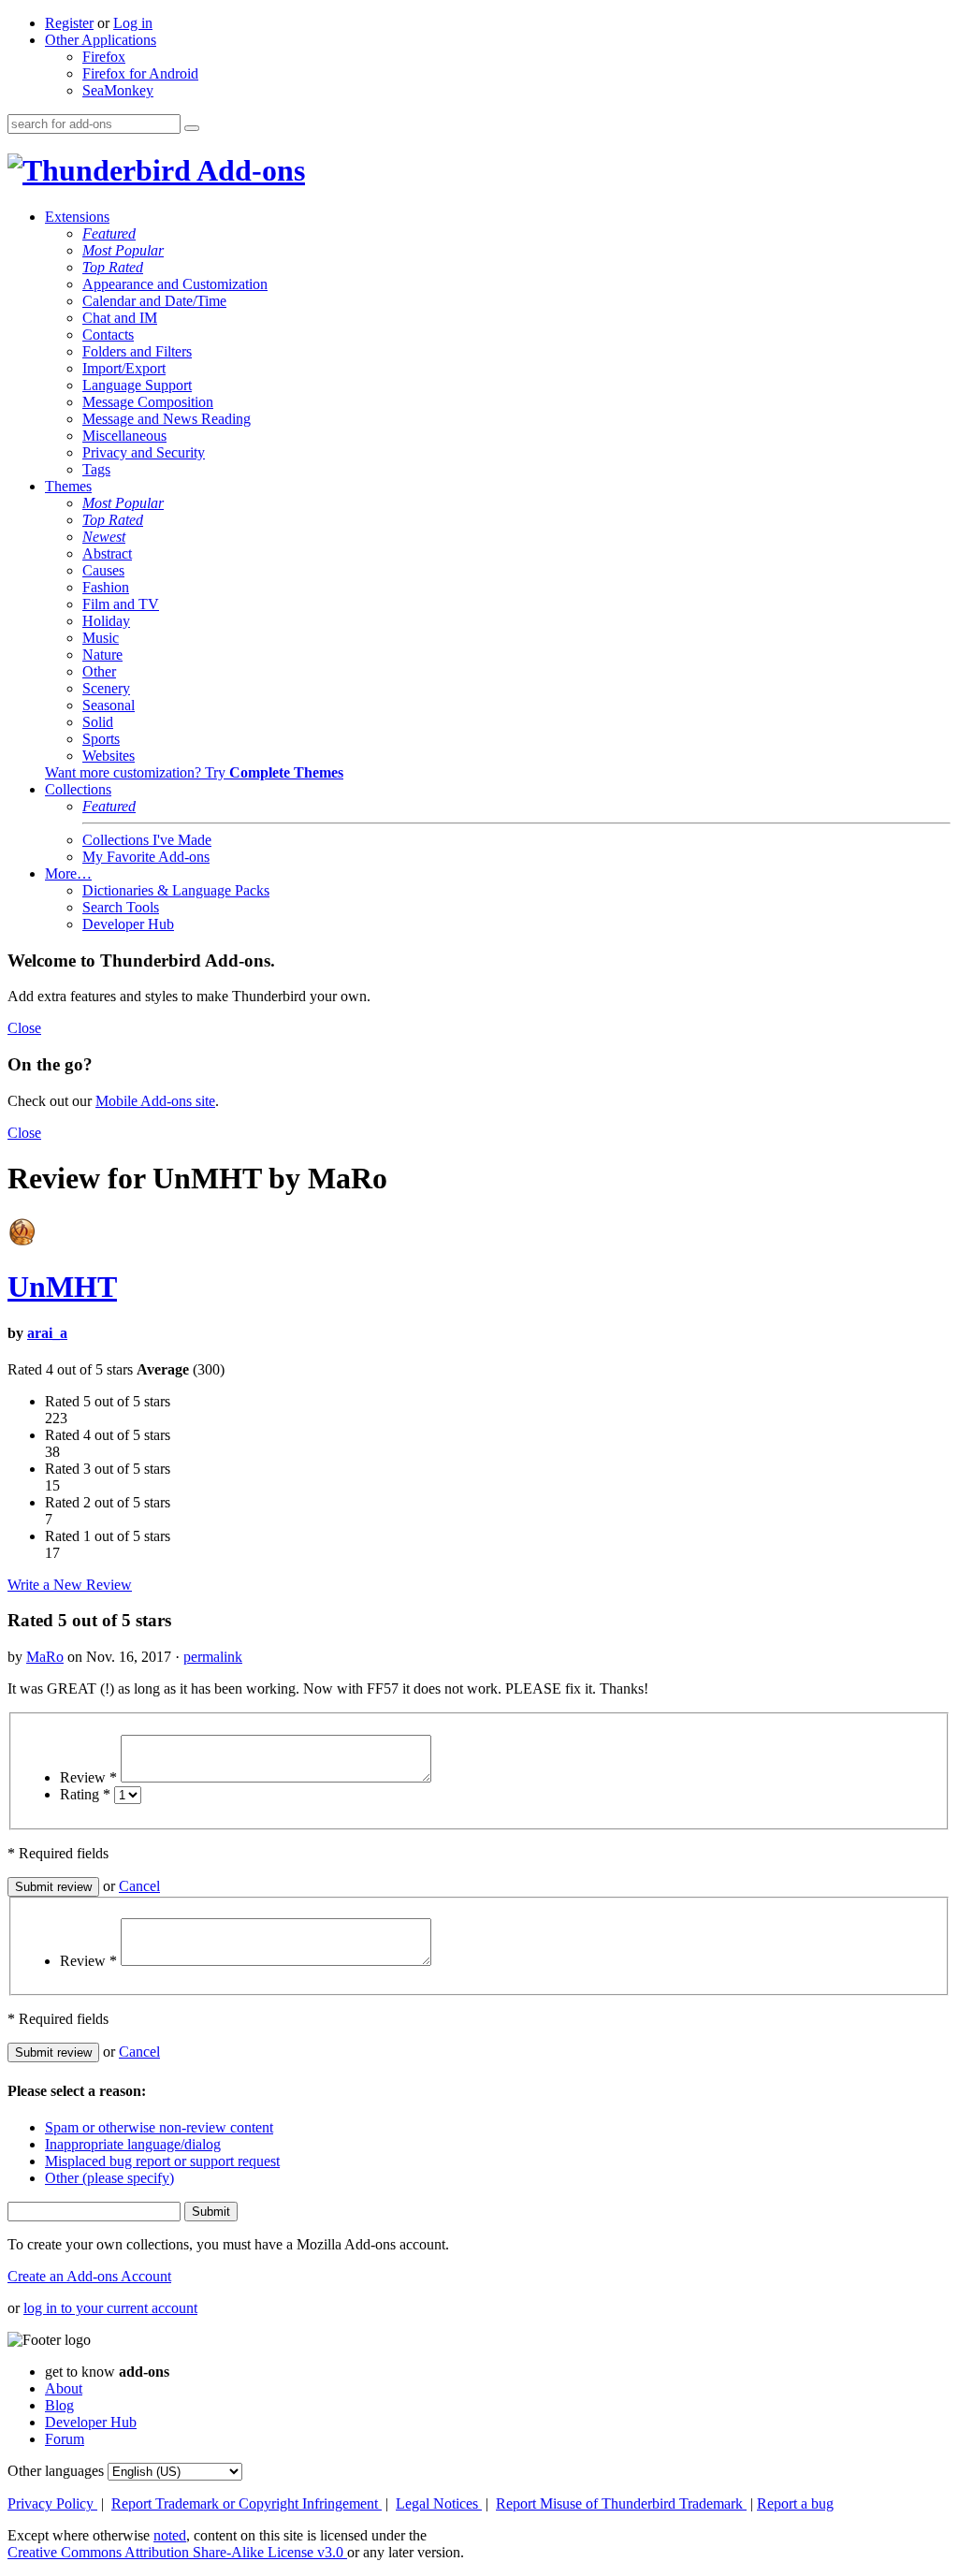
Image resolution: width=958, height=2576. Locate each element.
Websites (109, 756)
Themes (68, 486)
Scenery (106, 688)
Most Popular (123, 250)
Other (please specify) (109, 2178)
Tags (96, 469)
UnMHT (62, 1287)
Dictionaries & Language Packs (176, 890)
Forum (65, 2439)
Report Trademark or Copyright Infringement (247, 2503)
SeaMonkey (118, 90)
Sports (101, 739)
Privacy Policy (52, 2503)
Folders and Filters (137, 351)
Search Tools (121, 907)
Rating (85, 1794)
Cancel (139, 1886)
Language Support (137, 385)
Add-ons (248, 170)
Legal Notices (439, 2503)
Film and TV (121, 604)
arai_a (47, 1333)
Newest (104, 537)
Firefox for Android (140, 73)
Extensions (77, 217)
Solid (98, 722)
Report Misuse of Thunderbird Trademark (621, 2503)
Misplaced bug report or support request (162, 2161)
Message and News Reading (167, 419)
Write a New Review (70, 1585)
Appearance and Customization (175, 284)
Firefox (104, 57)
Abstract (107, 553)
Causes (103, 570)
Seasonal (109, 705)
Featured (109, 233)
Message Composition (148, 402)
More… (68, 873)
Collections (78, 789)
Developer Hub (128, 924)
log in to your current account (110, 2308)
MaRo (45, 1657)
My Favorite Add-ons (146, 857)
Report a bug (795, 2503)
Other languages (56, 2471)
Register (69, 23)
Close (24, 1028)
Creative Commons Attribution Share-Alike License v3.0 (177, 2552)
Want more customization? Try (194, 772)
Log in (133, 23)
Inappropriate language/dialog (133, 2144)
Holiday (106, 621)
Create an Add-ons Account (89, 2276)
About (64, 2388)
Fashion (106, 587)
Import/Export (124, 368)
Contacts (108, 335)
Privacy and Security (144, 452)
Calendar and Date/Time (154, 301)
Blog (59, 2405)
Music (101, 638)
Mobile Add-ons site (155, 1101)
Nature (102, 655)
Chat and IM (120, 318)
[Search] (192, 128)
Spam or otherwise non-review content (159, 2127)
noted (170, 2535)
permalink (213, 1657)
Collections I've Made (147, 840)
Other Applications (101, 40)
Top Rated (113, 267)
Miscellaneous (124, 436)
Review (88, 1777)
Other (99, 671)
